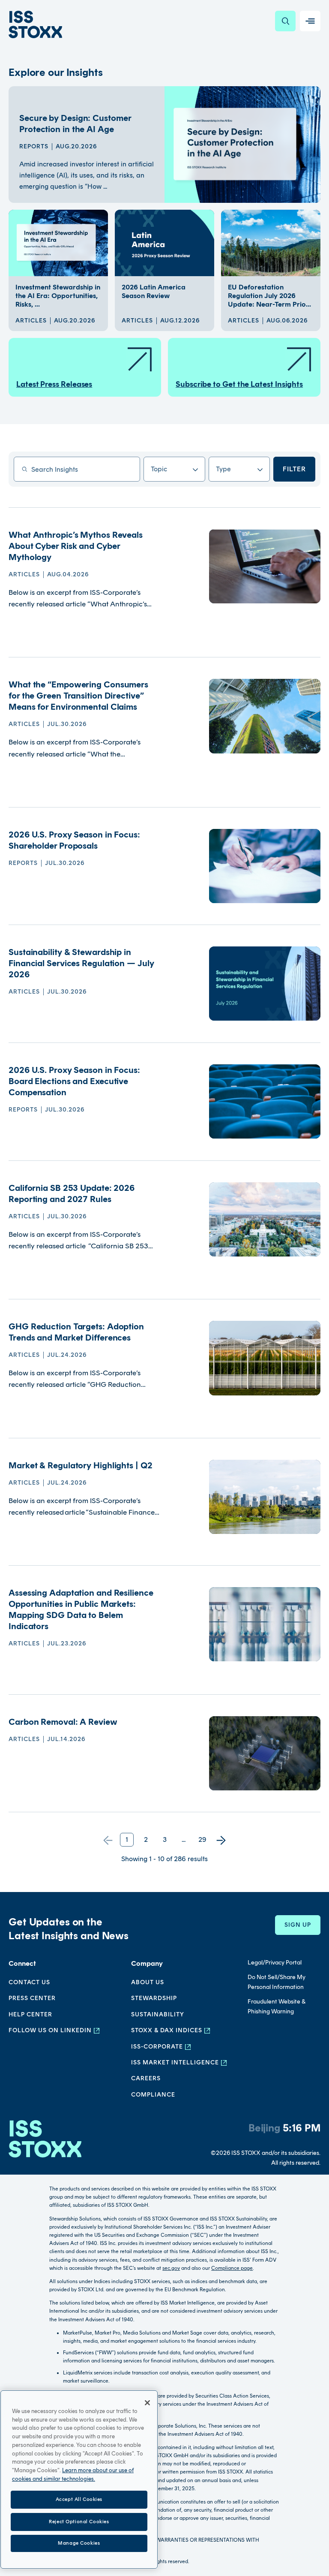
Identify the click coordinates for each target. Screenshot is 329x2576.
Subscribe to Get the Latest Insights (239, 384)
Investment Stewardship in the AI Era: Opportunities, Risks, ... (58, 296)
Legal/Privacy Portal (275, 1963)
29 (202, 1839)
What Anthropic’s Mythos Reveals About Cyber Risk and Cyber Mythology (76, 546)
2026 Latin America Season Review (154, 291)
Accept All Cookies (79, 2499)
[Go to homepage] (45, 2144)
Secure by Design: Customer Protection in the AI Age (75, 124)
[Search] (285, 21)
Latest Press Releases (54, 384)
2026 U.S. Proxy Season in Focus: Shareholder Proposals (74, 840)
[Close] (147, 2403)
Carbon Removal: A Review (63, 1722)
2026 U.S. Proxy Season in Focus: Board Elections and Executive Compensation (74, 1081)
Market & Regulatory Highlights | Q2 (81, 1465)
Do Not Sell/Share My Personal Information (277, 1982)
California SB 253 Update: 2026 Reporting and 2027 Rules (72, 1193)
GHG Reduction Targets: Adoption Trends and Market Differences (76, 1332)
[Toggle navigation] (310, 21)
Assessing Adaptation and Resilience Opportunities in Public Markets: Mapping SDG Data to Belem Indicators (81, 1609)
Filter (294, 469)
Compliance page (232, 2268)
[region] (79, 2480)
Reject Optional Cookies (79, 2522)
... (184, 1839)
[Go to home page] (35, 24)
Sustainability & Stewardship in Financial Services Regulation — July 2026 (81, 963)
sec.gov (171, 2268)
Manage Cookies (79, 2543)
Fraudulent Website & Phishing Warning (277, 2006)
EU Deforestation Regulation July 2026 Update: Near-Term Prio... (269, 296)
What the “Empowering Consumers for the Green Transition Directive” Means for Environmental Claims (78, 696)
